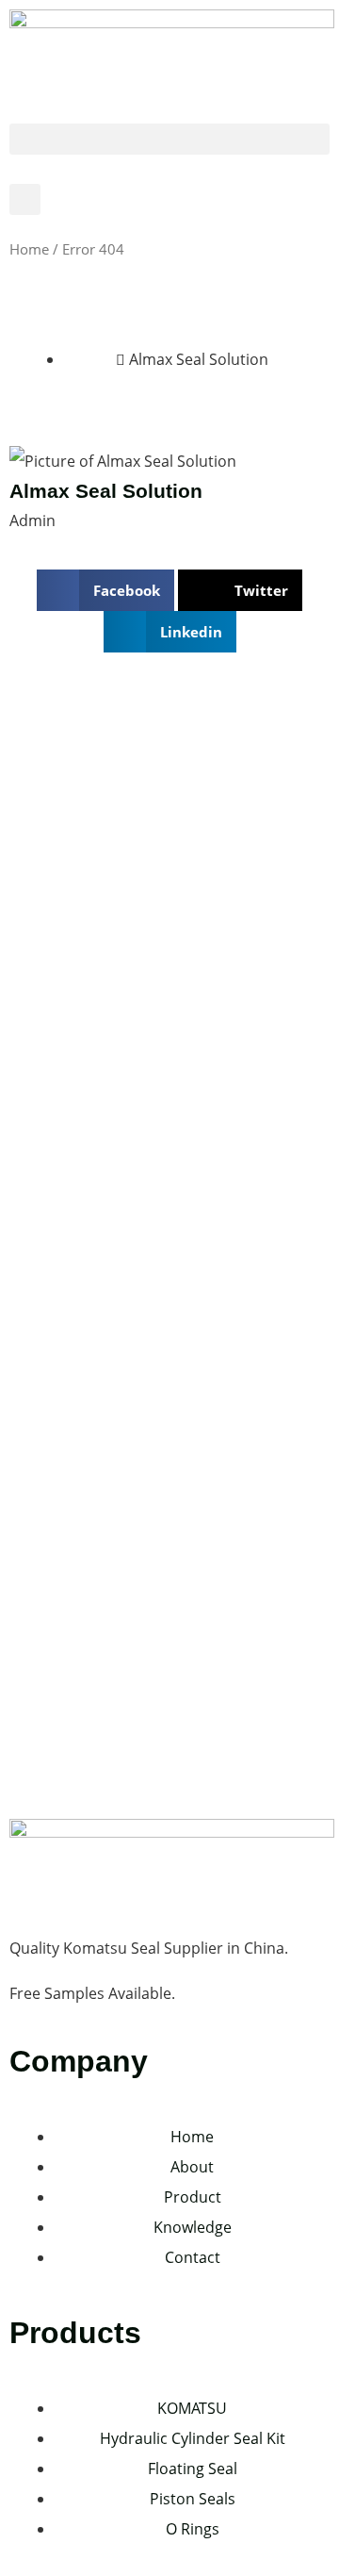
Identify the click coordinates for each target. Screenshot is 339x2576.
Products (75, 2333)
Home (29, 249)
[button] (169, 139)
